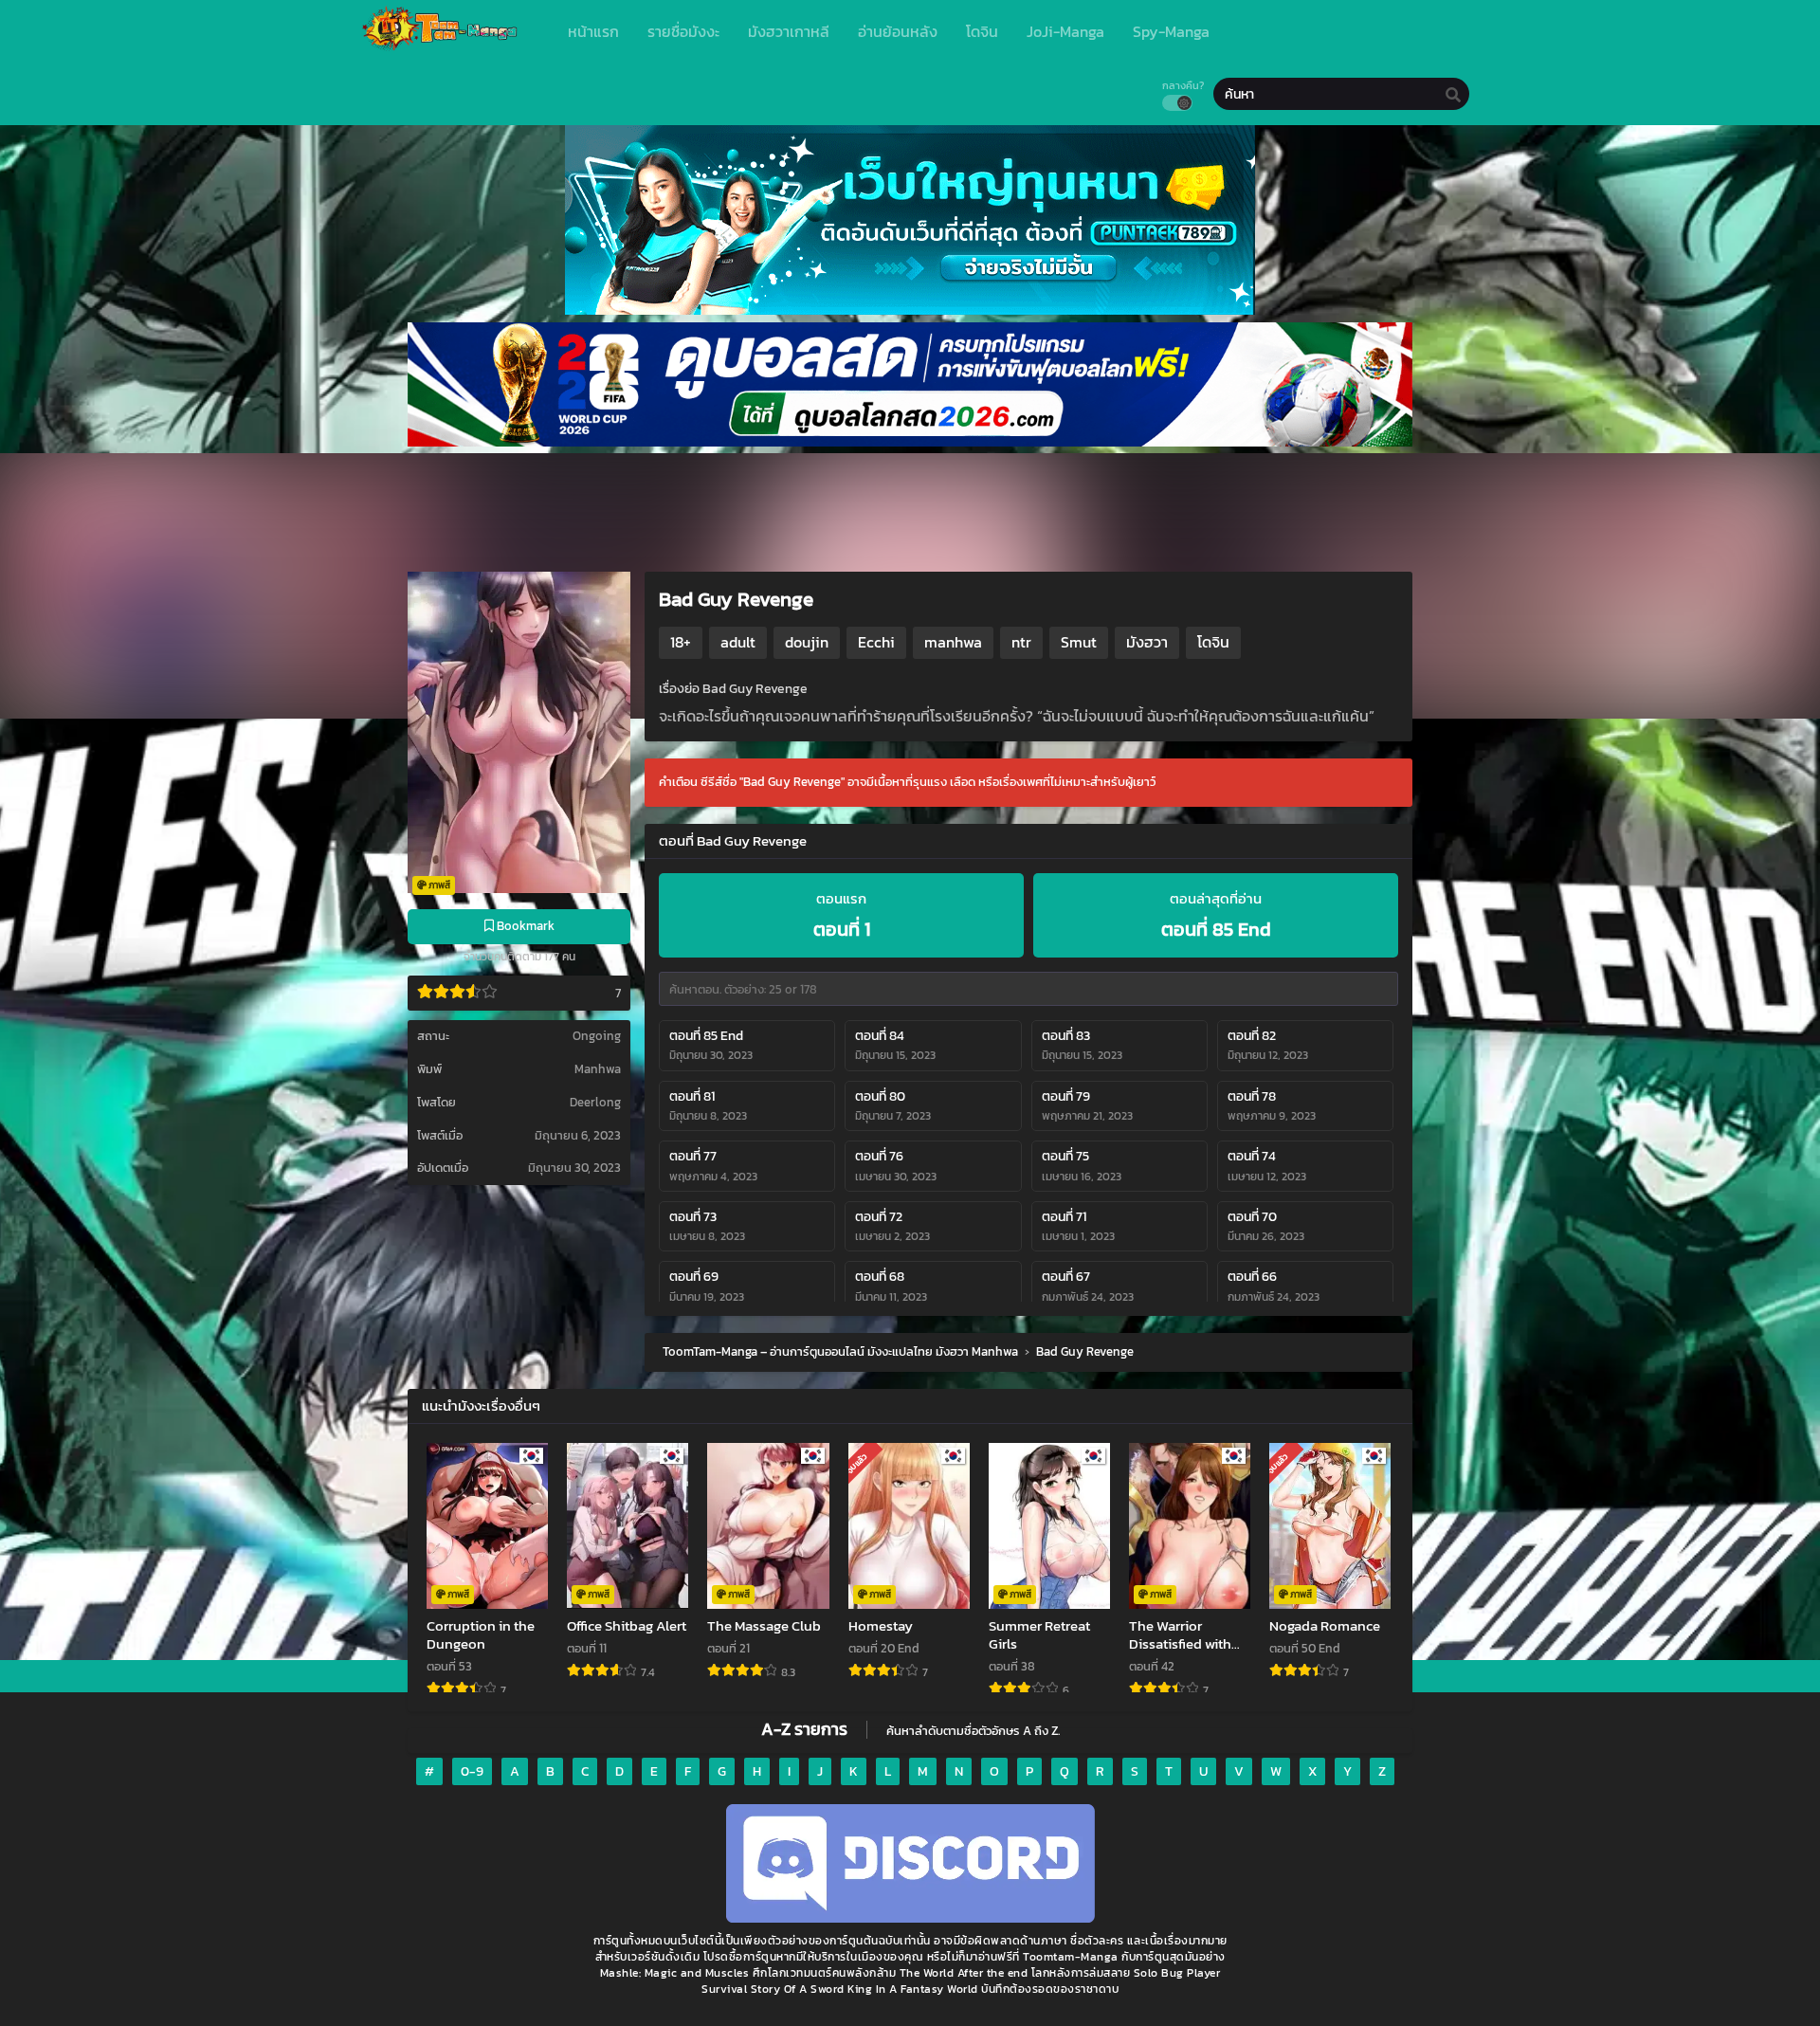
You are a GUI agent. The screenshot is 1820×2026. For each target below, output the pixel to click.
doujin (807, 642)
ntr (1021, 642)
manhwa (953, 642)
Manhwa (598, 1069)
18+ (681, 642)
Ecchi (876, 642)
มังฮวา (1147, 642)
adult (738, 642)
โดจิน (1213, 642)
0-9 (472, 1771)
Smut (1079, 642)
